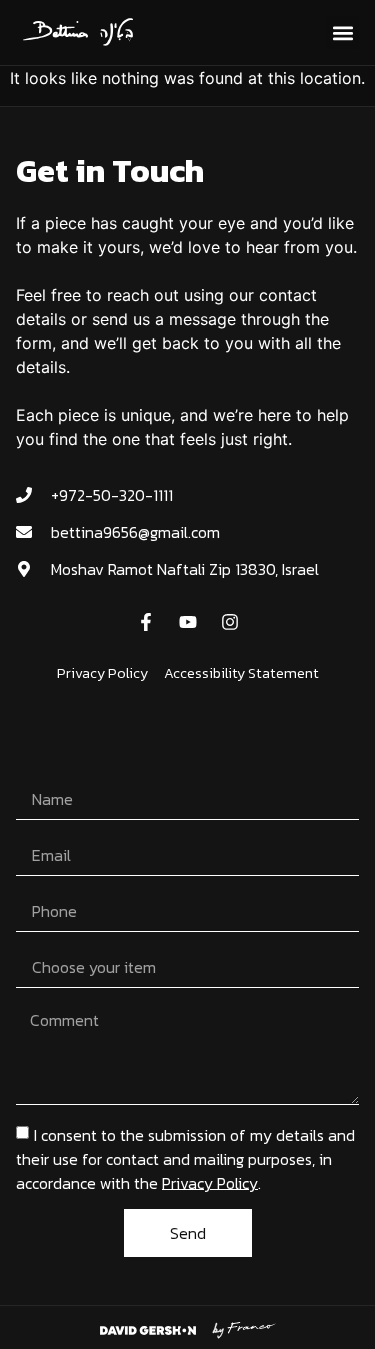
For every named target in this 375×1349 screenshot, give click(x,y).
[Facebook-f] (146, 622)
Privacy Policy (210, 1182)
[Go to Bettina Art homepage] (80, 32)
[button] (342, 32)
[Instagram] (230, 622)
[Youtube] (188, 622)
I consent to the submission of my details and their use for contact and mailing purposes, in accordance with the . (185, 1158)
